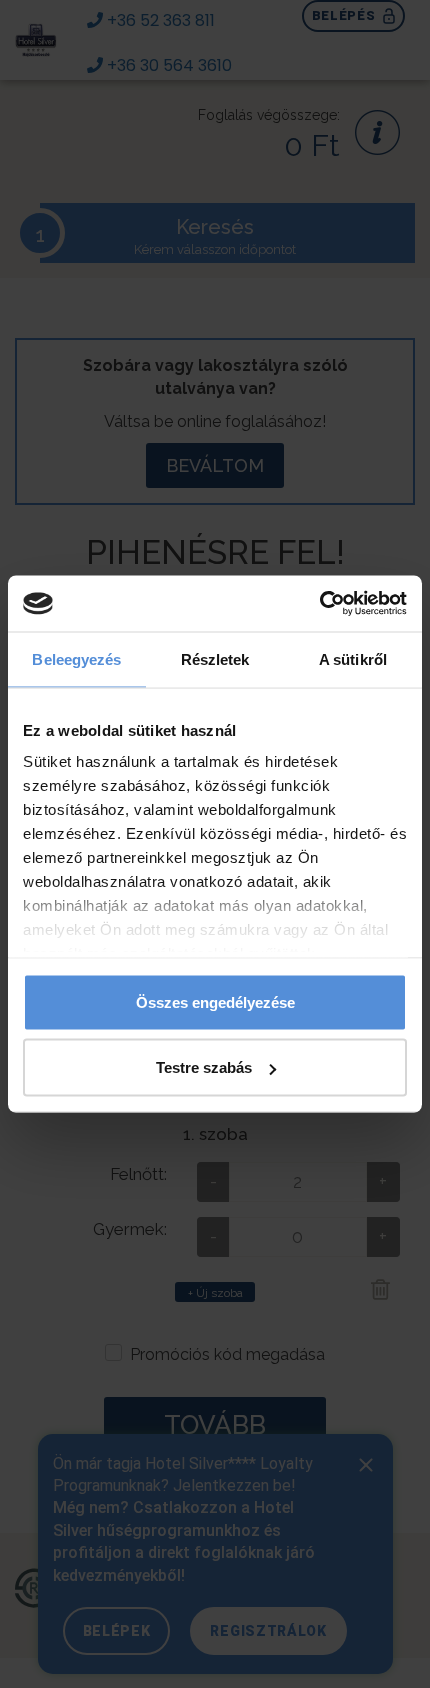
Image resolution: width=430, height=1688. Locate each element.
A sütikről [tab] (353, 658)
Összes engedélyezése (215, 1001)
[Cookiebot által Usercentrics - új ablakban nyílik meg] (319, 604)
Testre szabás (204, 1067)
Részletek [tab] (215, 658)
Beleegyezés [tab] (76, 658)
